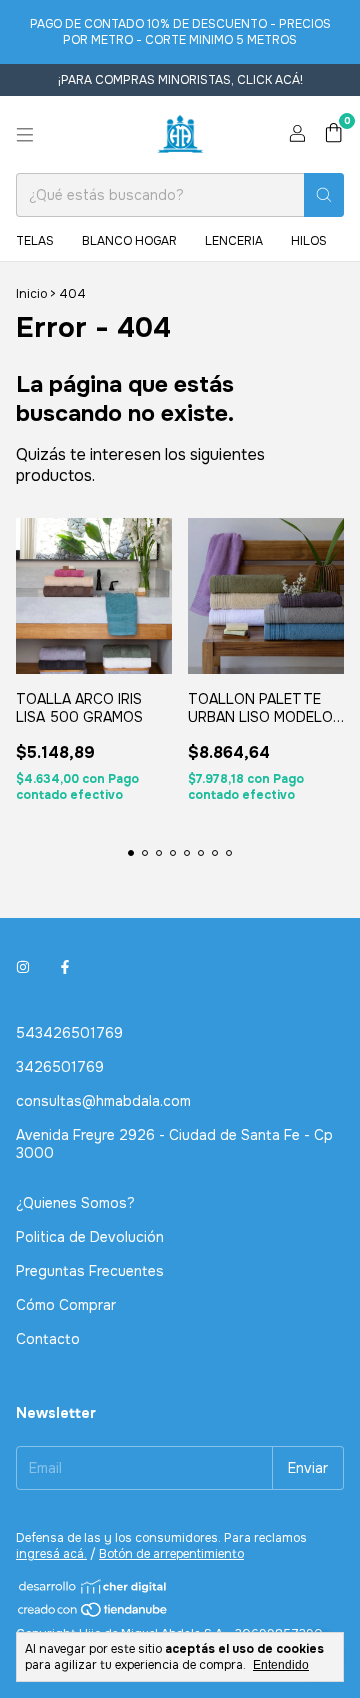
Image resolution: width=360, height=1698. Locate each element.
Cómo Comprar (66, 1305)
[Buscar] (324, 195)
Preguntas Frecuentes (90, 1271)
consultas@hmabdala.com (103, 1101)
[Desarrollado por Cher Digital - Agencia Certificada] (93, 1586)
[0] (333, 134)
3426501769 (60, 1067)
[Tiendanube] (93, 1614)
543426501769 (69, 1033)
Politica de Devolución (90, 1237)
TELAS (35, 241)
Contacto (48, 1339)
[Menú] (25, 135)
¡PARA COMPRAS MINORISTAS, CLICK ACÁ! (180, 80)
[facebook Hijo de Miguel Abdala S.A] (65, 967)
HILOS (309, 241)
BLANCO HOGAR (129, 241)
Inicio (31, 294)
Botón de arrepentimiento (171, 1554)
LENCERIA (234, 241)
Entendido (281, 1665)
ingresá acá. (51, 1554)
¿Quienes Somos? (75, 1203)
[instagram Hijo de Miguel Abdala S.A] (23, 967)
